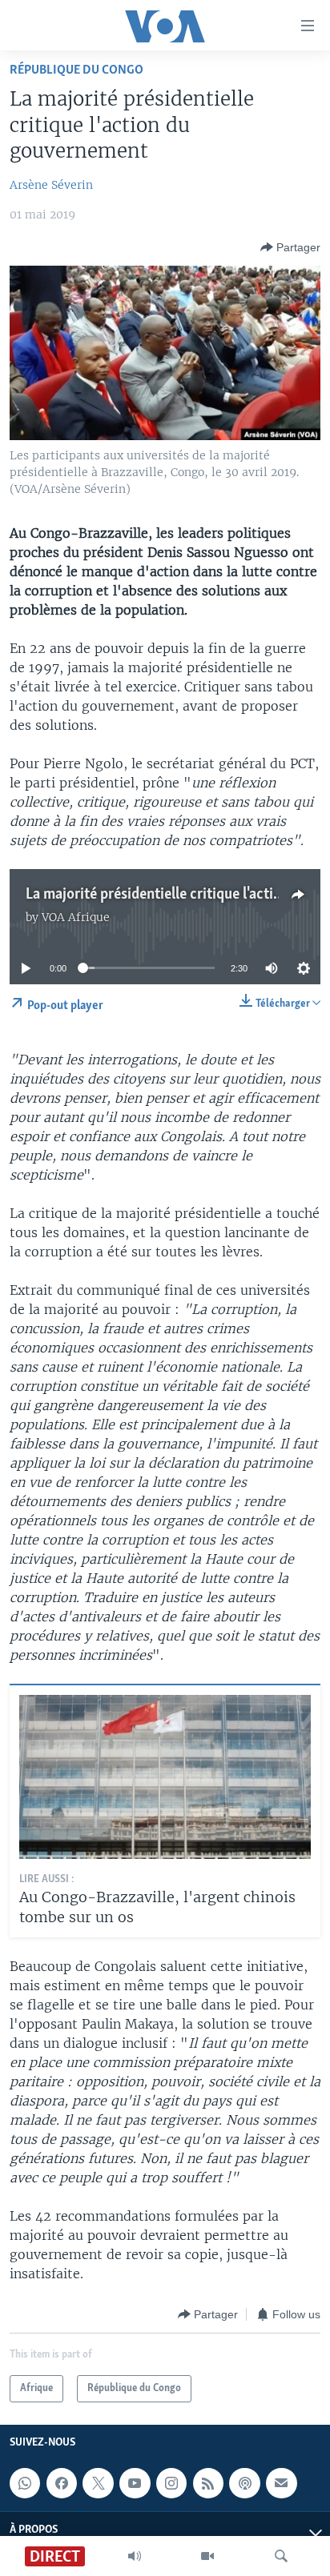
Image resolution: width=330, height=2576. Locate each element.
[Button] (290, 247)
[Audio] (135, 2556)
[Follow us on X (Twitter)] (98, 2483)
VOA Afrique (76, 917)
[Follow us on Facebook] (62, 2483)
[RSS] (208, 2483)
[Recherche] (281, 2556)
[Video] (207, 2556)
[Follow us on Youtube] (135, 2483)
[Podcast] (244, 2483)
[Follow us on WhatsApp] (25, 2483)
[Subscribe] (281, 2483)
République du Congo (76, 70)
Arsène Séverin (51, 185)
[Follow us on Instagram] (171, 2483)
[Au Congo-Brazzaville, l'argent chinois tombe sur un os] (165, 1777)
